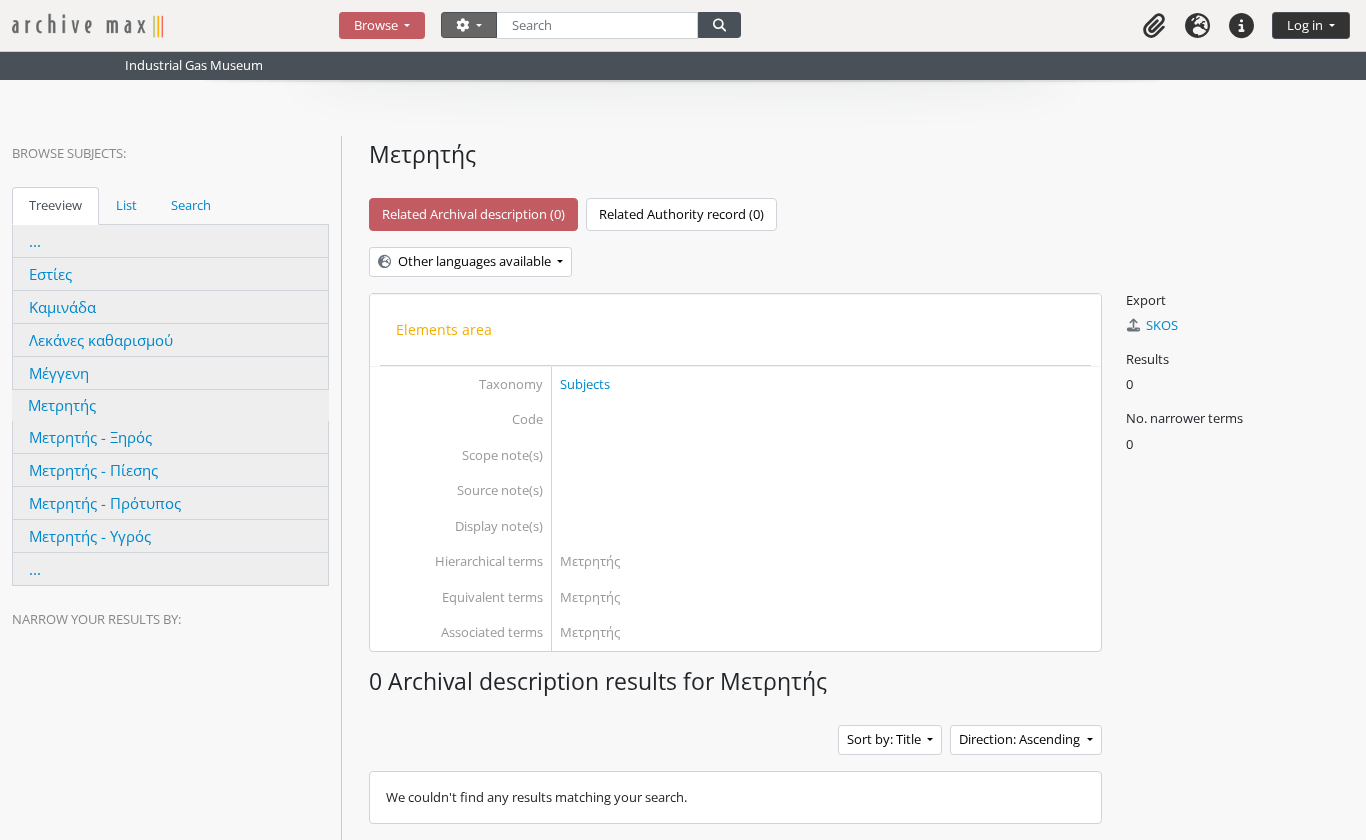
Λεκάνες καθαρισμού (101, 340)
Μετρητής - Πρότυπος (105, 503)
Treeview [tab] (55, 205)
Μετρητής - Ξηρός (90, 437)
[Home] (175, 25)
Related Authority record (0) (681, 214)
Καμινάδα (62, 307)
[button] (1154, 25)
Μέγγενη (59, 373)
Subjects (585, 384)
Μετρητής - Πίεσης (93, 470)
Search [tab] (191, 205)
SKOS (1162, 325)
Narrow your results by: (96, 619)
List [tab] (126, 205)
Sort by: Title (885, 739)
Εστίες (50, 274)
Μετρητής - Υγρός (90, 536)
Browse (377, 25)
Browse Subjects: (69, 153)
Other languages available (474, 261)
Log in (1306, 25)
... (35, 241)
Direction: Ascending (1021, 739)
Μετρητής (62, 405)
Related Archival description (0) (473, 214)
